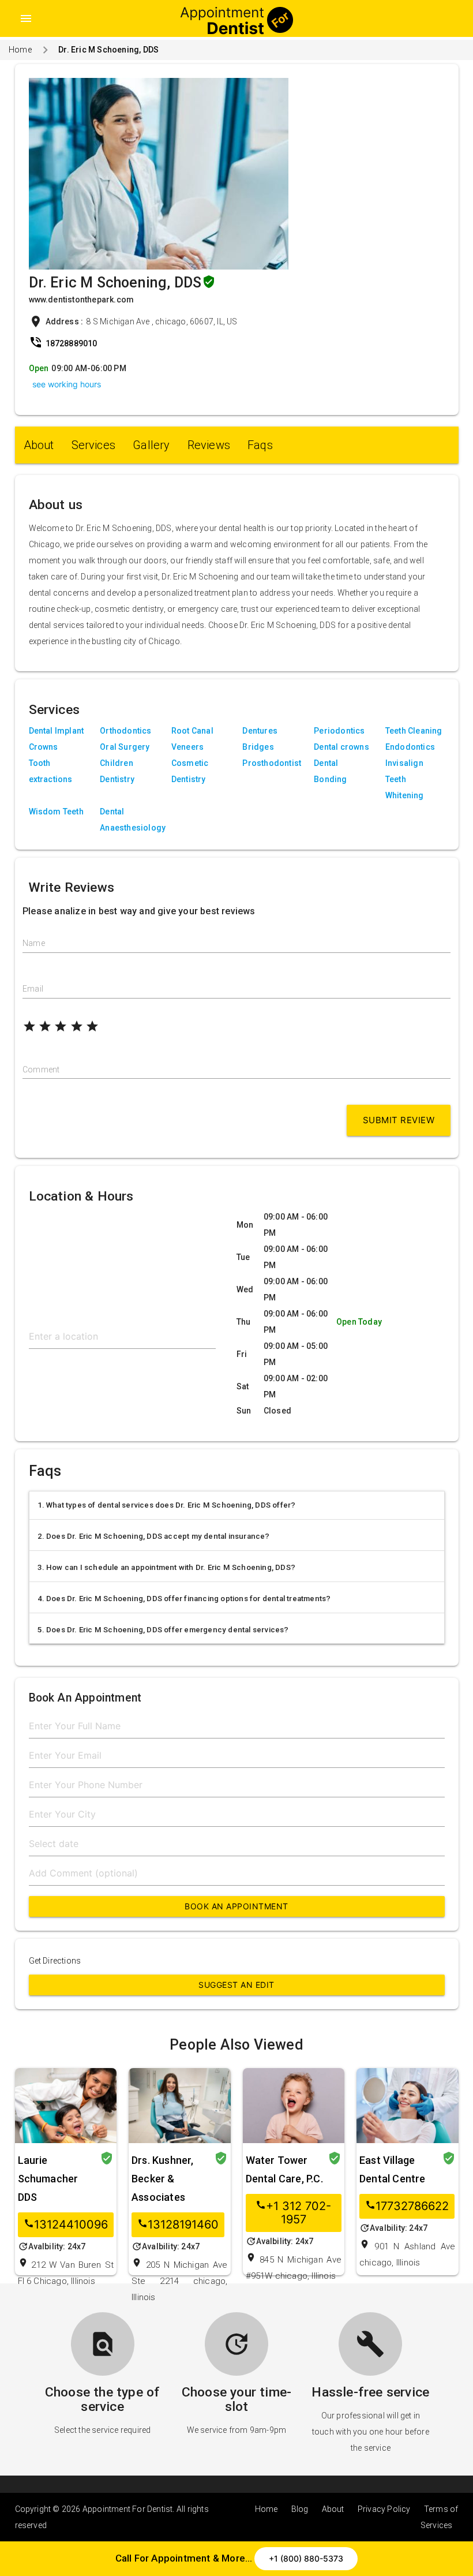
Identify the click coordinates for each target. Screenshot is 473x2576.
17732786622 (407, 2206)
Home (20, 50)
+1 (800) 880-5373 (306, 2558)
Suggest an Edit (236, 1985)
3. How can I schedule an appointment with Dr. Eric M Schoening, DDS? (167, 1567)
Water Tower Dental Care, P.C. (284, 2169)
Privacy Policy (384, 2509)
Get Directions (55, 1961)
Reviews (209, 445)
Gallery (151, 445)
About (39, 445)
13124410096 (66, 2225)
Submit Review (399, 1120)
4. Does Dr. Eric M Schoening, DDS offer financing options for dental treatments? (184, 1599)
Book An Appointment (236, 1906)
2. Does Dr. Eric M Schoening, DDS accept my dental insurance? (154, 1536)
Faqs (260, 445)
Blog (300, 2509)
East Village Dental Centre (393, 2169)
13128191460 (178, 2225)
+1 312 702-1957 (293, 2213)
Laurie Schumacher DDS (48, 2179)
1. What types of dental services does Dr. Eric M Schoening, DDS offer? (167, 1505)
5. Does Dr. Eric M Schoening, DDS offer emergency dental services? (163, 1630)
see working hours (67, 384)
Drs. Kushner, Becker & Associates (163, 2179)
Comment (41, 1070)
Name (34, 943)
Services (94, 445)
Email (33, 989)
